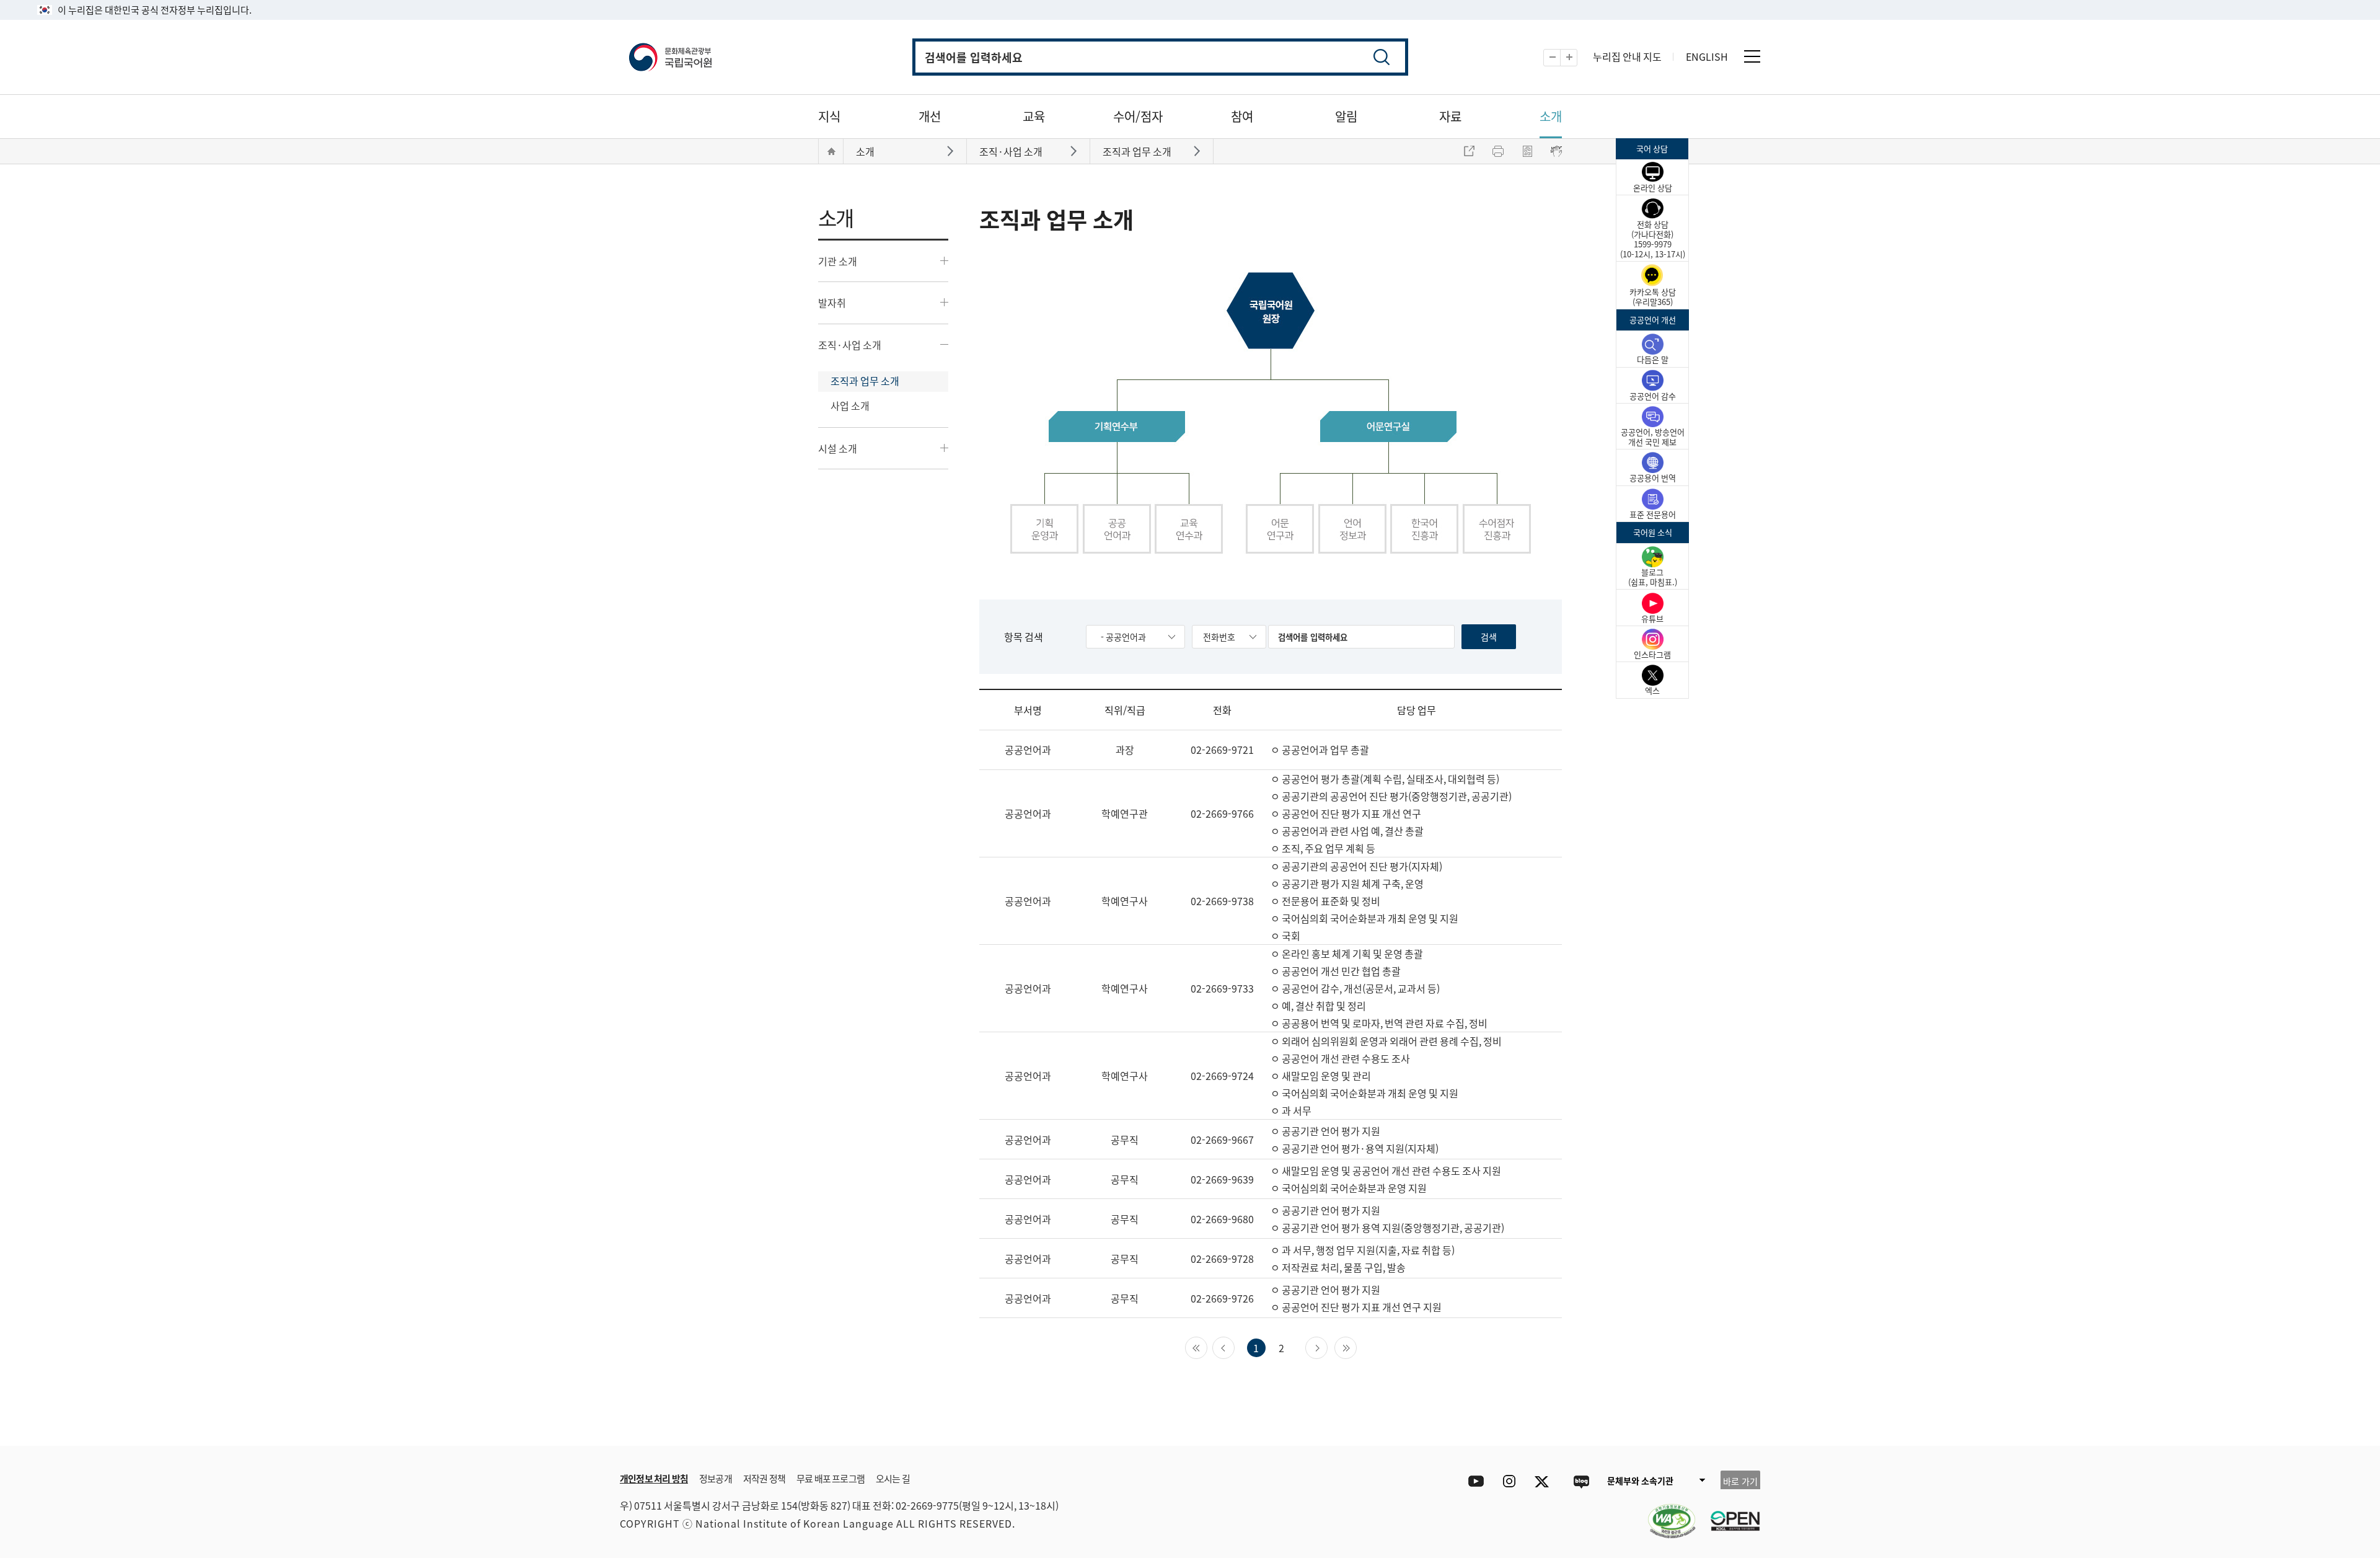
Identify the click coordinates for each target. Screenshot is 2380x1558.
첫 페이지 (1207, 1347)
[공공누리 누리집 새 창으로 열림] (1729, 1513)
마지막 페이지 (1356, 1347)
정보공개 (716, 1478)
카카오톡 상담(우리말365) (1653, 297)
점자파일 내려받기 (1527, 151)
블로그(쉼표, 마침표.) (1653, 577)
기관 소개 (838, 261)
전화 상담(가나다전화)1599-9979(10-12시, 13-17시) (1653, 239)
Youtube (1473, 1481)
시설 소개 (838, 448)
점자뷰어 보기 (1556, 151)
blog (1581, 1481)
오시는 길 (893, 1478)
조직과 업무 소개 (865, 381)
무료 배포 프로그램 (831, 1478)
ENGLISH (1707, 56)
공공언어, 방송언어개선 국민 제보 (1653, 437)
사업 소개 (850, 405)
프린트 (1498, 151)
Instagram (1509, 1481)
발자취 (832, 303)
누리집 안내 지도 (1627, 56)
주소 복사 (1469, 151)
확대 (1577, 58)
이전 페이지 (1234, 1347)
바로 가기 (1740, 1481)
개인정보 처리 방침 (654, 1478)
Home (831, 151)
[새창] (1665, 1513)
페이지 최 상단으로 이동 (1611, 1427)
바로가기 (952, 150)
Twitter (1545, 1481)
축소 (1560, 58)
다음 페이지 (1327, 1347)
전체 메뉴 (1752, 56)
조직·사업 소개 (850, 345)
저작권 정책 (764, 1478)
